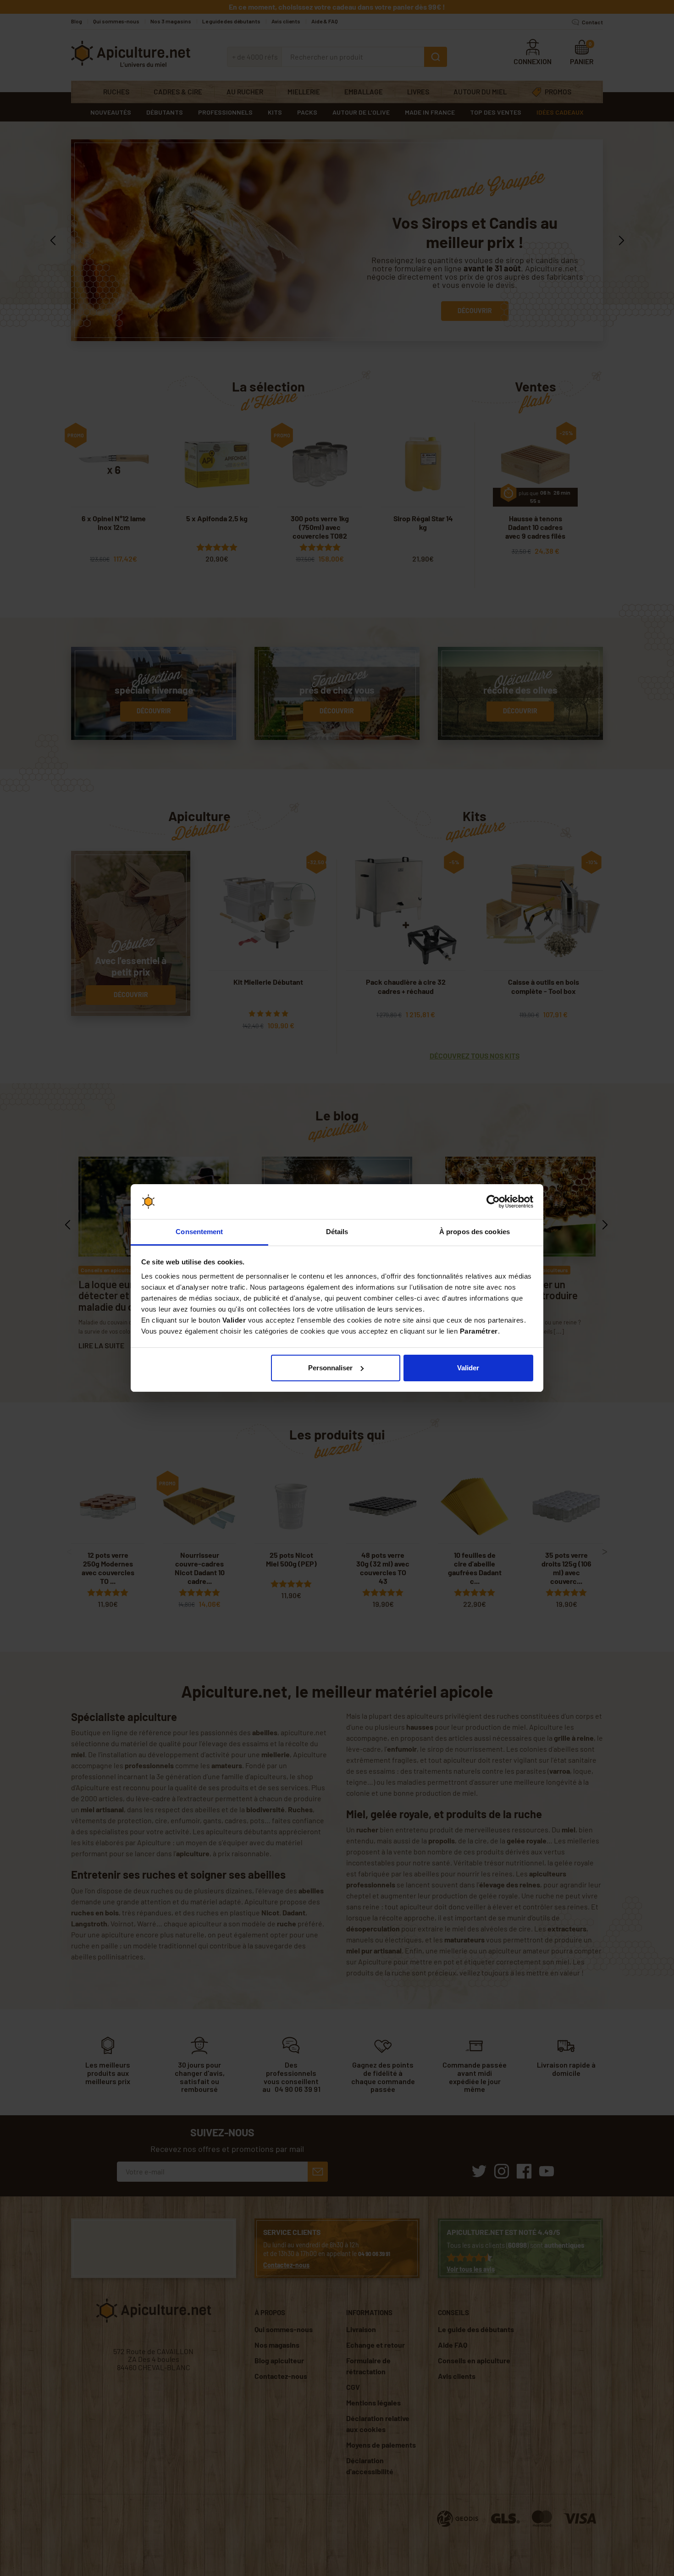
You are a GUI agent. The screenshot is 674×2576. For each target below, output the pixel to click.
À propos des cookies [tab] (475, 1232)
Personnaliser (330, 1368)
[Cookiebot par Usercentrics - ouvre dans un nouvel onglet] (493, 1202)
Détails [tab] (337, 1232)
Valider (468, 1368)
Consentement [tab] (199, 1232)
